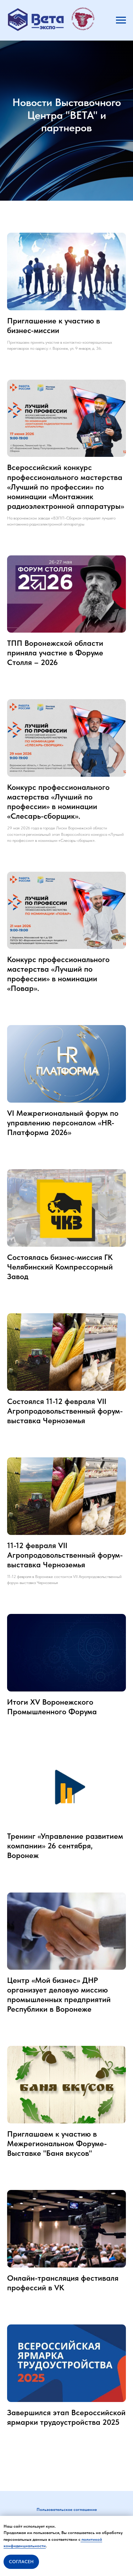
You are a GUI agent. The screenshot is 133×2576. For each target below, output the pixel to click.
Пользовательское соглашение (67, 2509)
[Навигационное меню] (121, 20)
